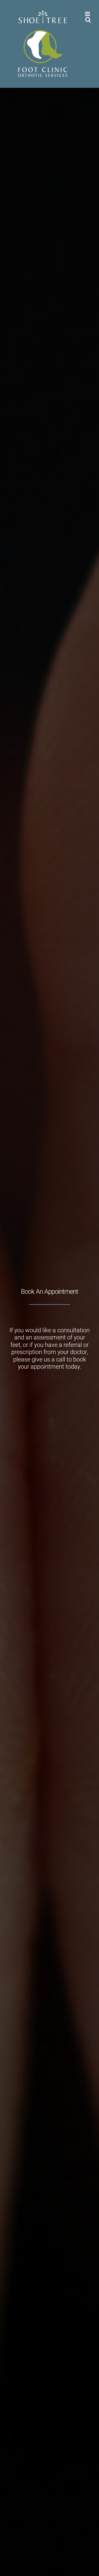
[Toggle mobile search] (88, 20)
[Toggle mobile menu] (88, 14)
